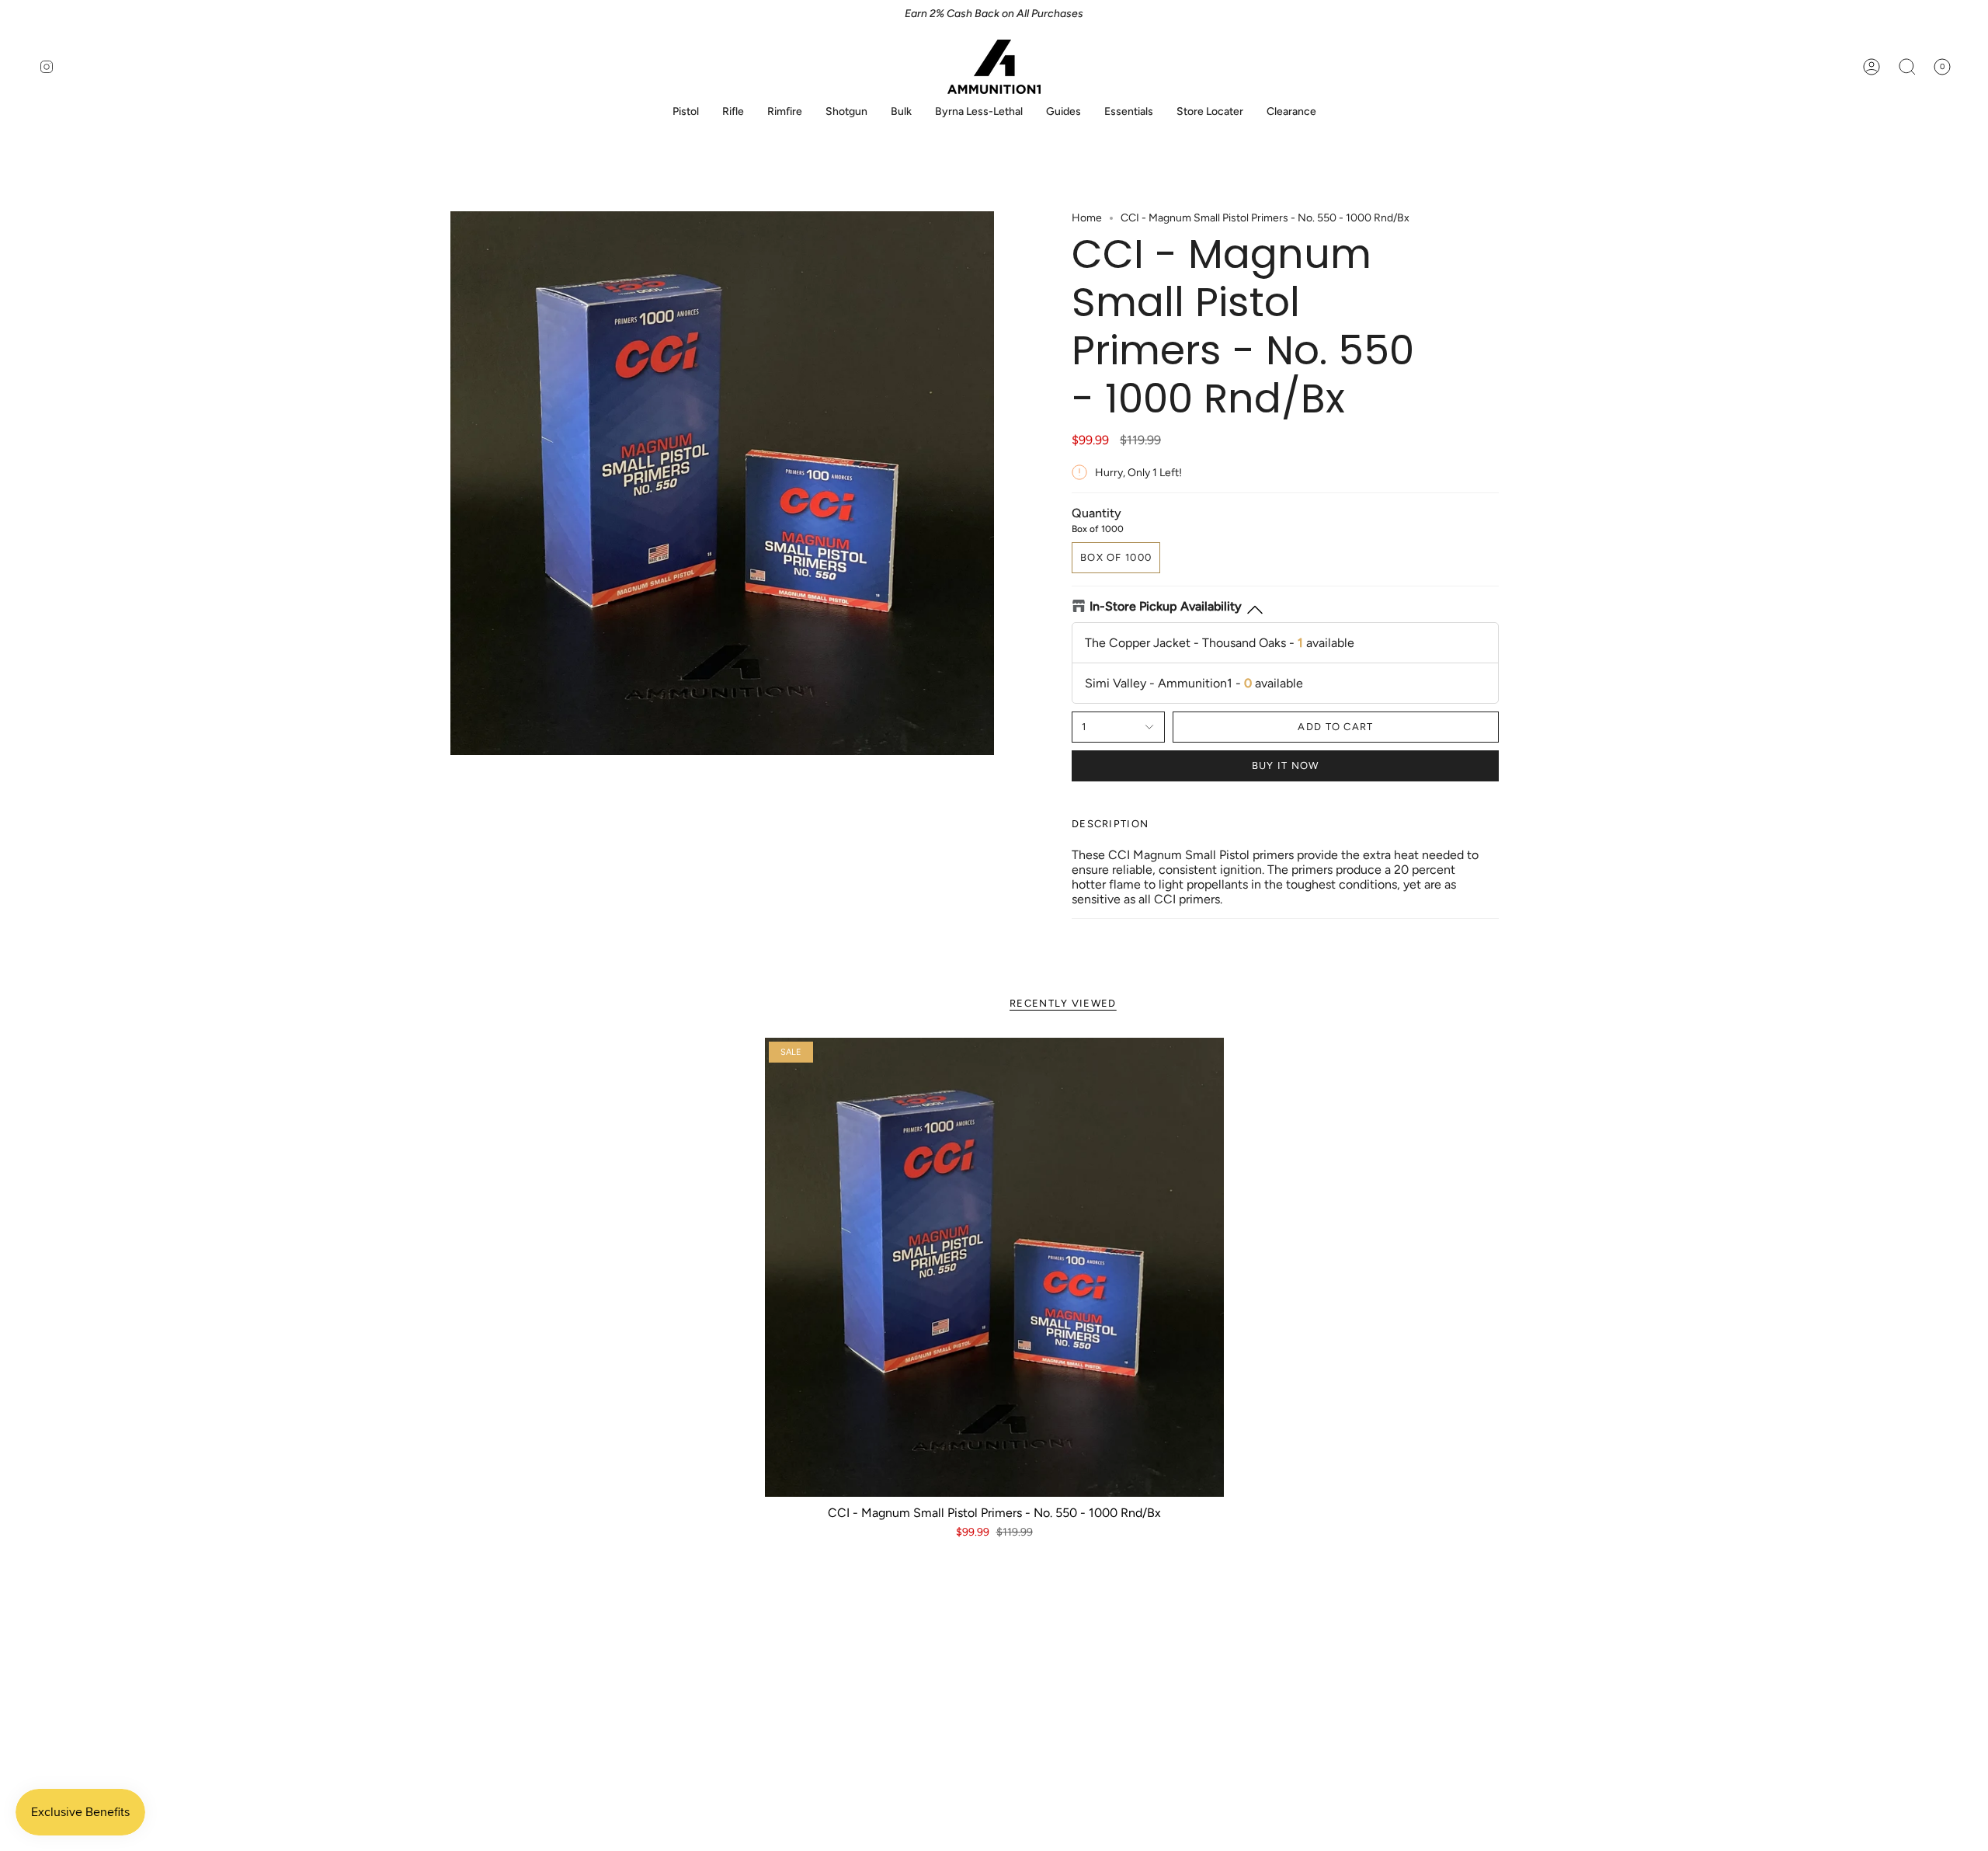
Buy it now (1286, 765)
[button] (686, 112)
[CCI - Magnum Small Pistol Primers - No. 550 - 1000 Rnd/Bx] (994, 1267)
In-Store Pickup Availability (1166, 606)
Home (1087, 218)
